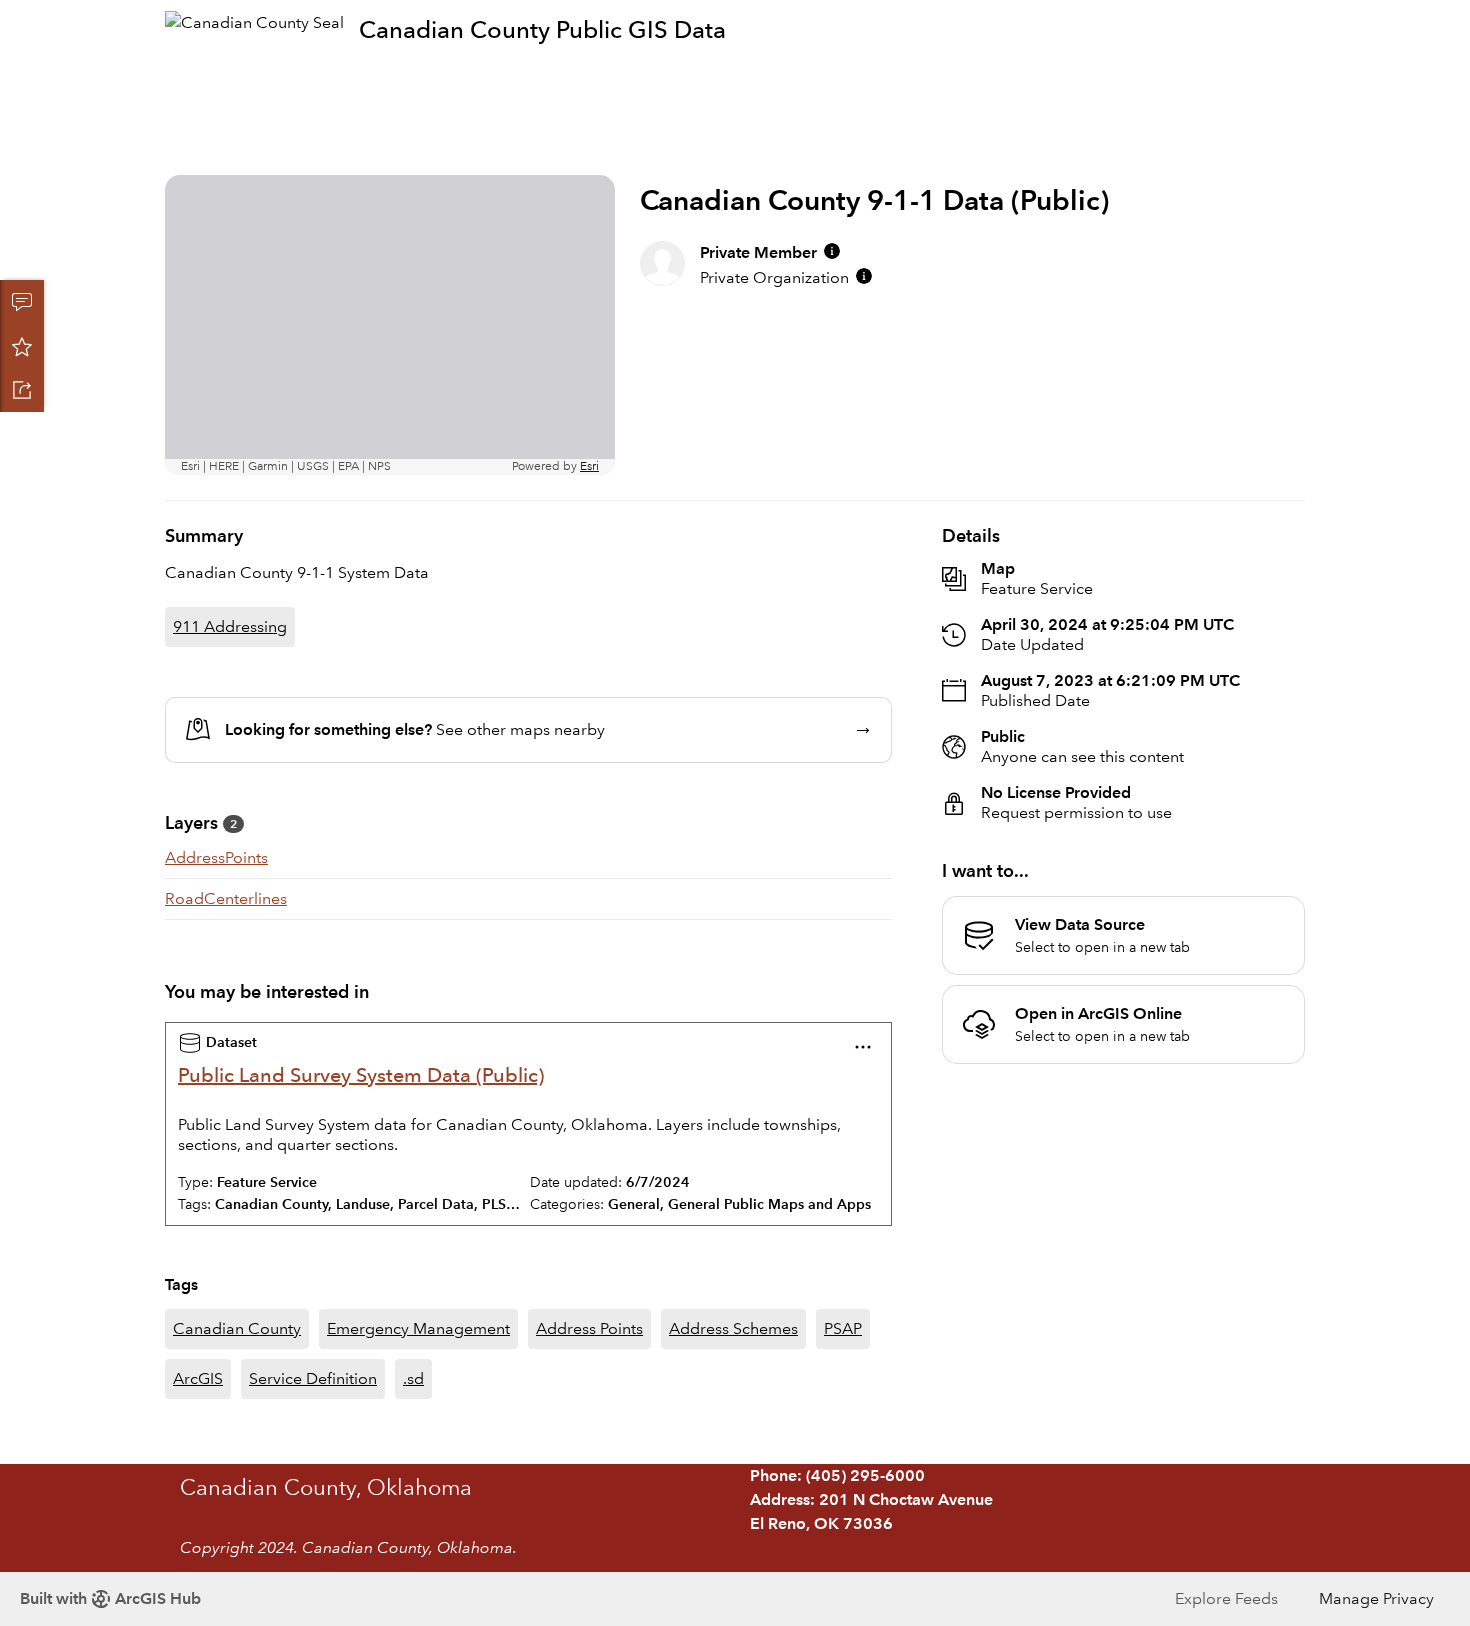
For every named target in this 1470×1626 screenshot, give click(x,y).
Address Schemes (733, 1328)
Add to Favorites (22, 346)
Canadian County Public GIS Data (542, 29)
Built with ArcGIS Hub (110, 1598)
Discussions (22, 302)
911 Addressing (230, 626)
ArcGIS (198, 1378)
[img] (832, 251)
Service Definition (313, 1378)
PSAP (843, 1328)
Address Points (589, 1328)
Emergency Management (418, 1328)
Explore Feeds (1226, 1598)
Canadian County (237, 1328)
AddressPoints (216, 857)
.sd (413, 1378)
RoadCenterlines (226, 898)
